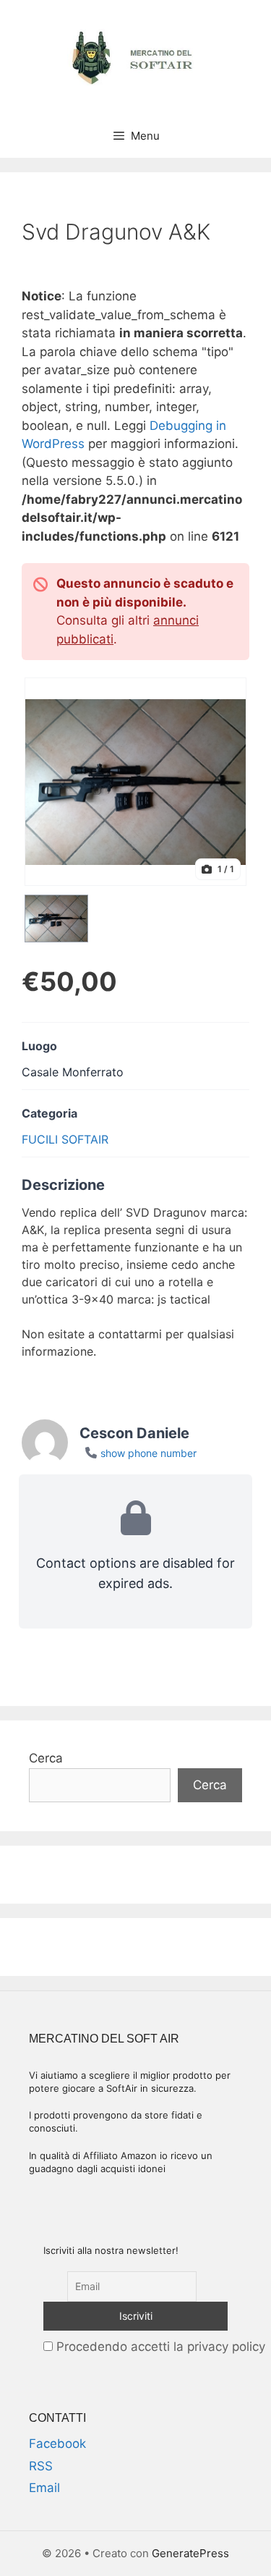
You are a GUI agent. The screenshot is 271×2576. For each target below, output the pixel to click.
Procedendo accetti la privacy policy (159, 2347)
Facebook (57, 2444)
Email (44, 2488)
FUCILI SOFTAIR (65, 1139)
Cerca (46, 1758)
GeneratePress (190, 2553)
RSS (41, 2466)
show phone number (149, 1453)
